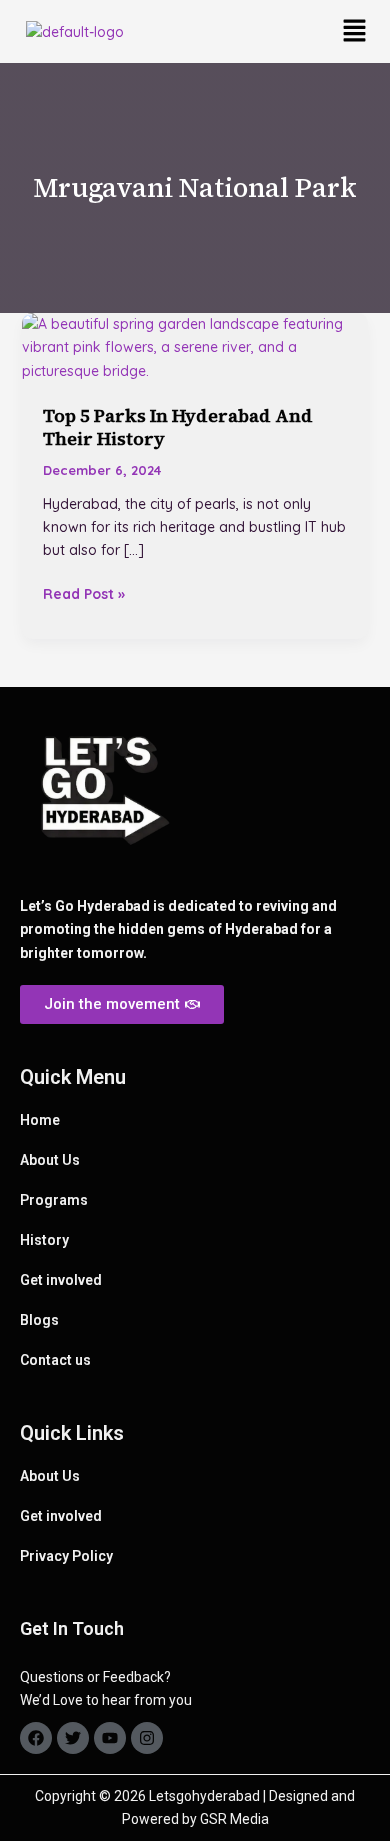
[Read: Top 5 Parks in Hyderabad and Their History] (195, 347)
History (44, 1240)
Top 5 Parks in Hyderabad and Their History (178, 427)
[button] (355, 31)
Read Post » (84, 593)
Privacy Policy (66, 1556)
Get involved (61, 1280)
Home (40, 1120)
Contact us (55, 1360)
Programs (54, 1200)
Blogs (39, 1320)
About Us (50, 1160)
